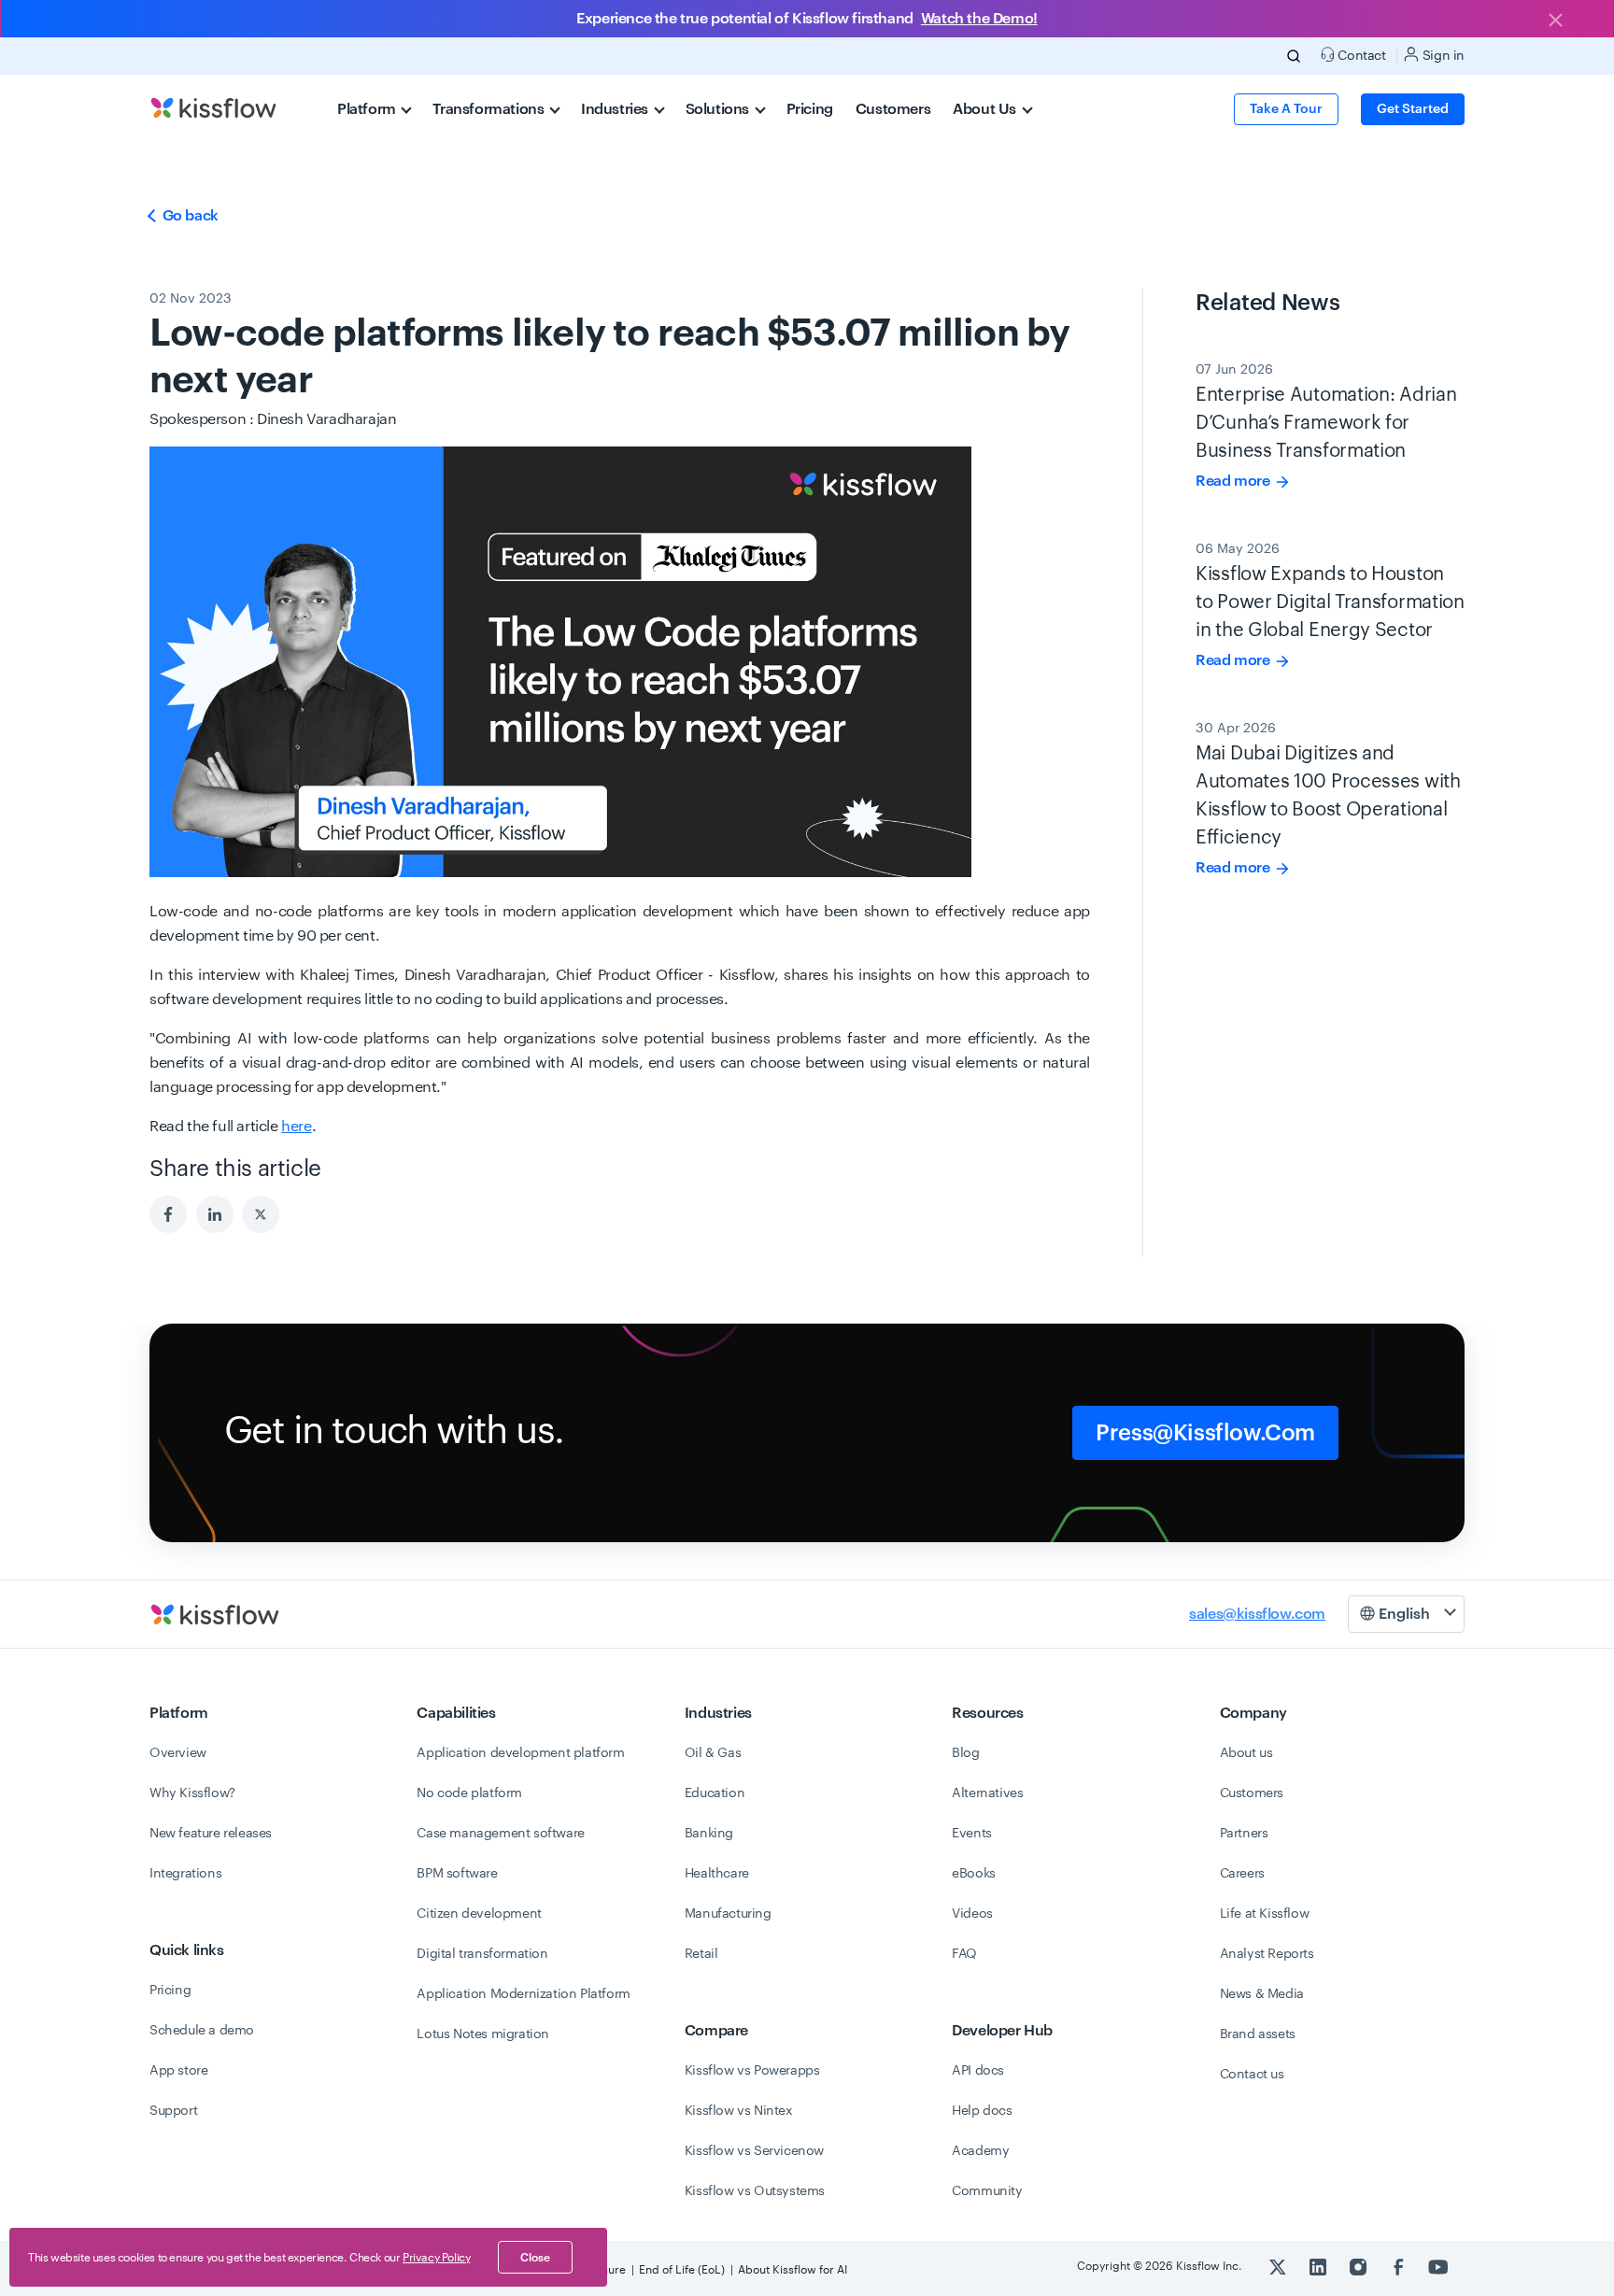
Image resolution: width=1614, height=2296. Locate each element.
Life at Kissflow (1265, 1914)
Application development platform (520, 1753)
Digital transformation (482, 1954)
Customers (893, 109)
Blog (965, 1753)
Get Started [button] (1413, 109)
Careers (1242, 1874)
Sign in (1442, 56)
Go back (189, 216)
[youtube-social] (1438, 2266)
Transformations (490, 109)
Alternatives (987, 1793)
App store (178, 2071)
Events (972, 1834)
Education (715, 1793)
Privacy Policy (436, 2258)
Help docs (982, 2111)
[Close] (1555, 21)
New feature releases (211, 1834)
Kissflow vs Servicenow (754, 2151)
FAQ (964, 1954)
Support (173, 2111)
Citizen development (479, 1914)
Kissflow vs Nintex (739, 2111)
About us (1246, 1753)
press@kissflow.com (1205, 1433)
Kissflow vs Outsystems (755, 2191)
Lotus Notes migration (483, 2034)
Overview (178, 1753)
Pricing (810, 109)
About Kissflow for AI (793, 2270)
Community (987, 2191)
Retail (701, 1954)
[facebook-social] (1400, 2266)
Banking (709, 1834)
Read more (1234, 481)
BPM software (457, 1874)
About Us (986, 109)
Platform (368, 109)
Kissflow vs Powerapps (752, 2071)
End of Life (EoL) (682, 2270)
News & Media (1262, 1994)
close (535, 2258)
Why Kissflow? (192, 1793)
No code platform (469, 1793)
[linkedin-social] (1319, 2266)
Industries (616, 109)
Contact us (1252, 2075)
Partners (1244, 1834)
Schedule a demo (202, 2031)
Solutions (719, 109)
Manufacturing (728, 1914)
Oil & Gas (713, 1753)
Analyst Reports (1267, 1954)
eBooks (974, 1874)
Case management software (500, 1834)
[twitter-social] (1279, 2266)
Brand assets (1258, 2034)
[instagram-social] (1359, 2266)
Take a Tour (1286, 109)
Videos (972, 1914)
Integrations (185, 1874)
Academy (980, 2151)
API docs (978, 2071)
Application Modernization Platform (523, 1994)
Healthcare (717, 1874)
